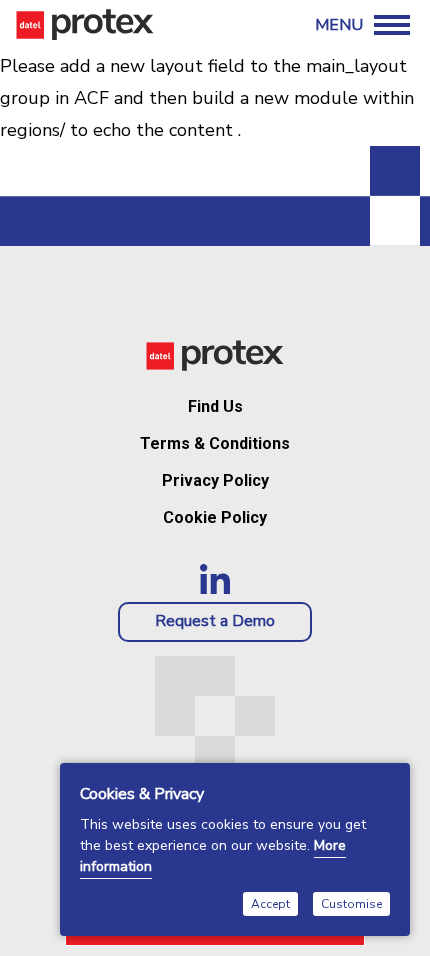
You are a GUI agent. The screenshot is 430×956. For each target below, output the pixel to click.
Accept (270, 904)
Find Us (215, 406)
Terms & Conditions (215, 443)
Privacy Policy (215, 480)
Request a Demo (215, 621)
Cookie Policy (215, 517)
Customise (351, 904)
